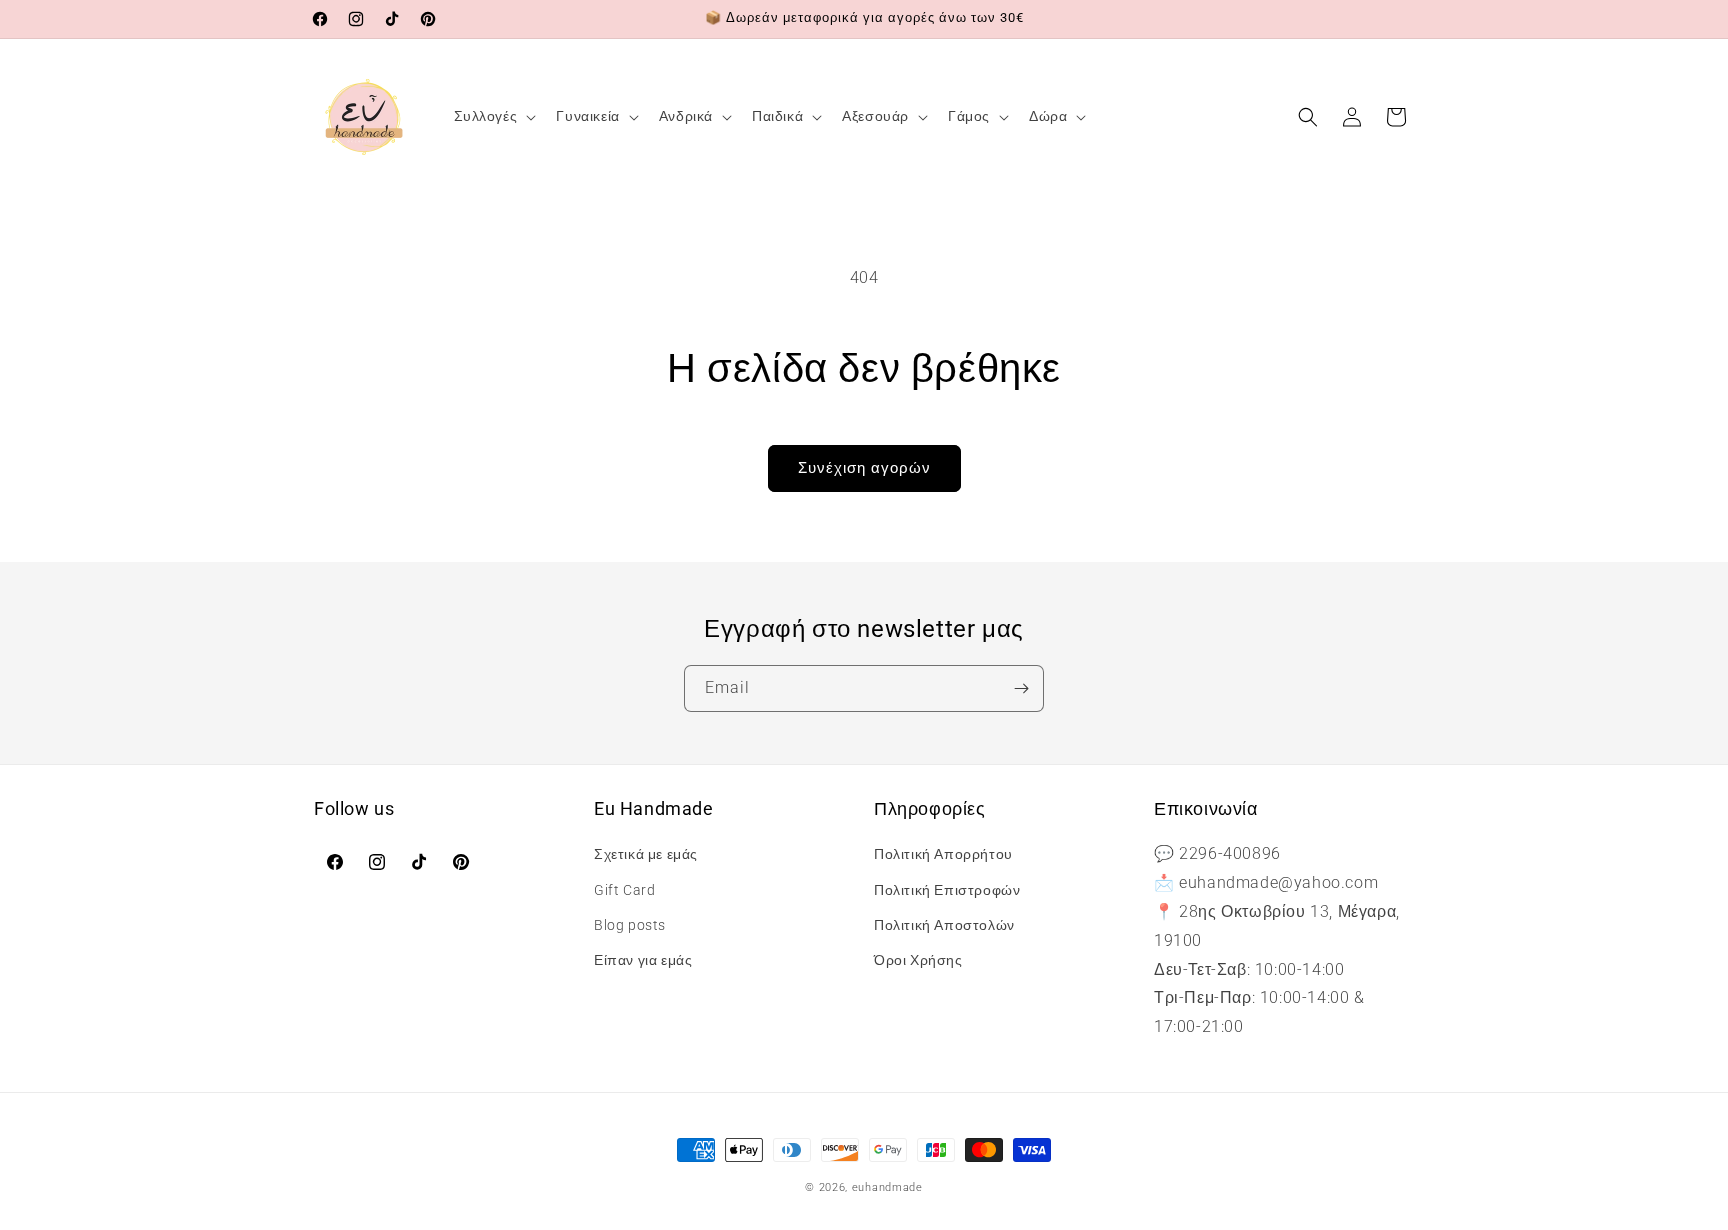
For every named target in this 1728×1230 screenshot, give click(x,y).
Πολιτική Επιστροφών (947, 890)
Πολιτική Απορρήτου (943, 855)
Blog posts (630, 925)
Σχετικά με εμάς (646, 855)
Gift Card (624, 890)
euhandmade (887, 1187)
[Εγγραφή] (1021, 688)
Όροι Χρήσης (918, 960)
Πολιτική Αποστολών (944, 925)
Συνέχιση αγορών (864, 468)
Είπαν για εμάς (643, 960)
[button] (493, 116)
